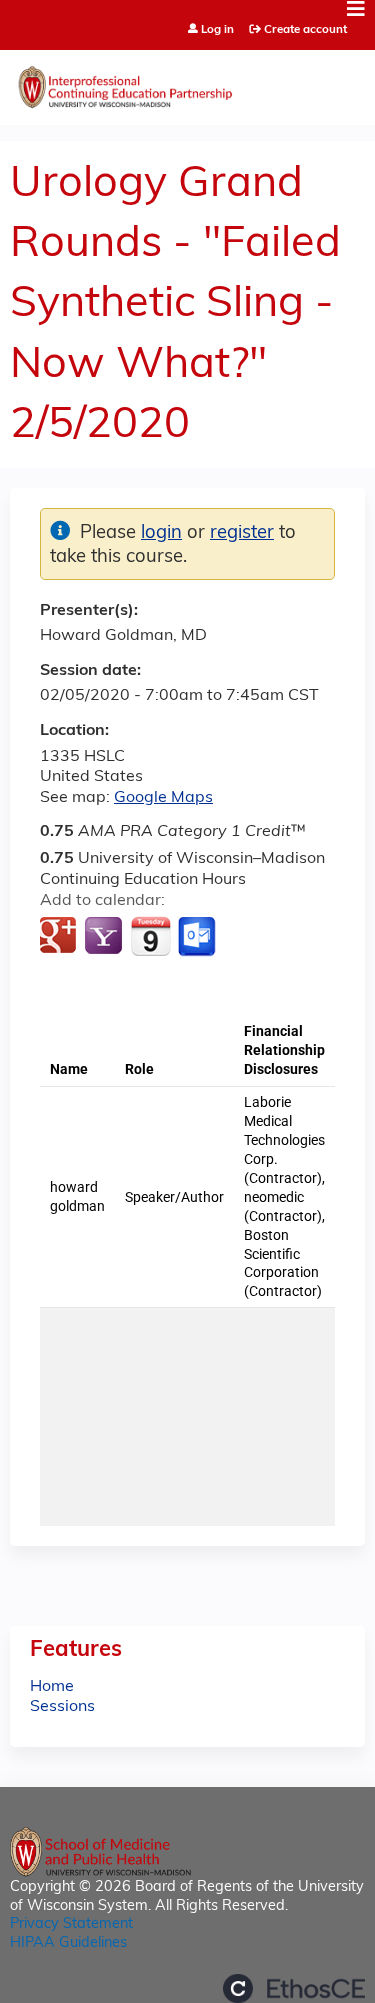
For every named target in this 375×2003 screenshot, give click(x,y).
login (161, 533)
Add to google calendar (60, 937)
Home (52, 1687)
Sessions (62, 1707)
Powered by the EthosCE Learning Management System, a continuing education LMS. (294, 1988)
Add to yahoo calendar (105, 937)
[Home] (187, 82)
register (242, 533)
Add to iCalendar (150, 936)
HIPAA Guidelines (68, 1943)
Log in (217, 30)
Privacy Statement (71, 1924)
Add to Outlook (198, 937)
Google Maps (163, 798)
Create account (305, 30)
